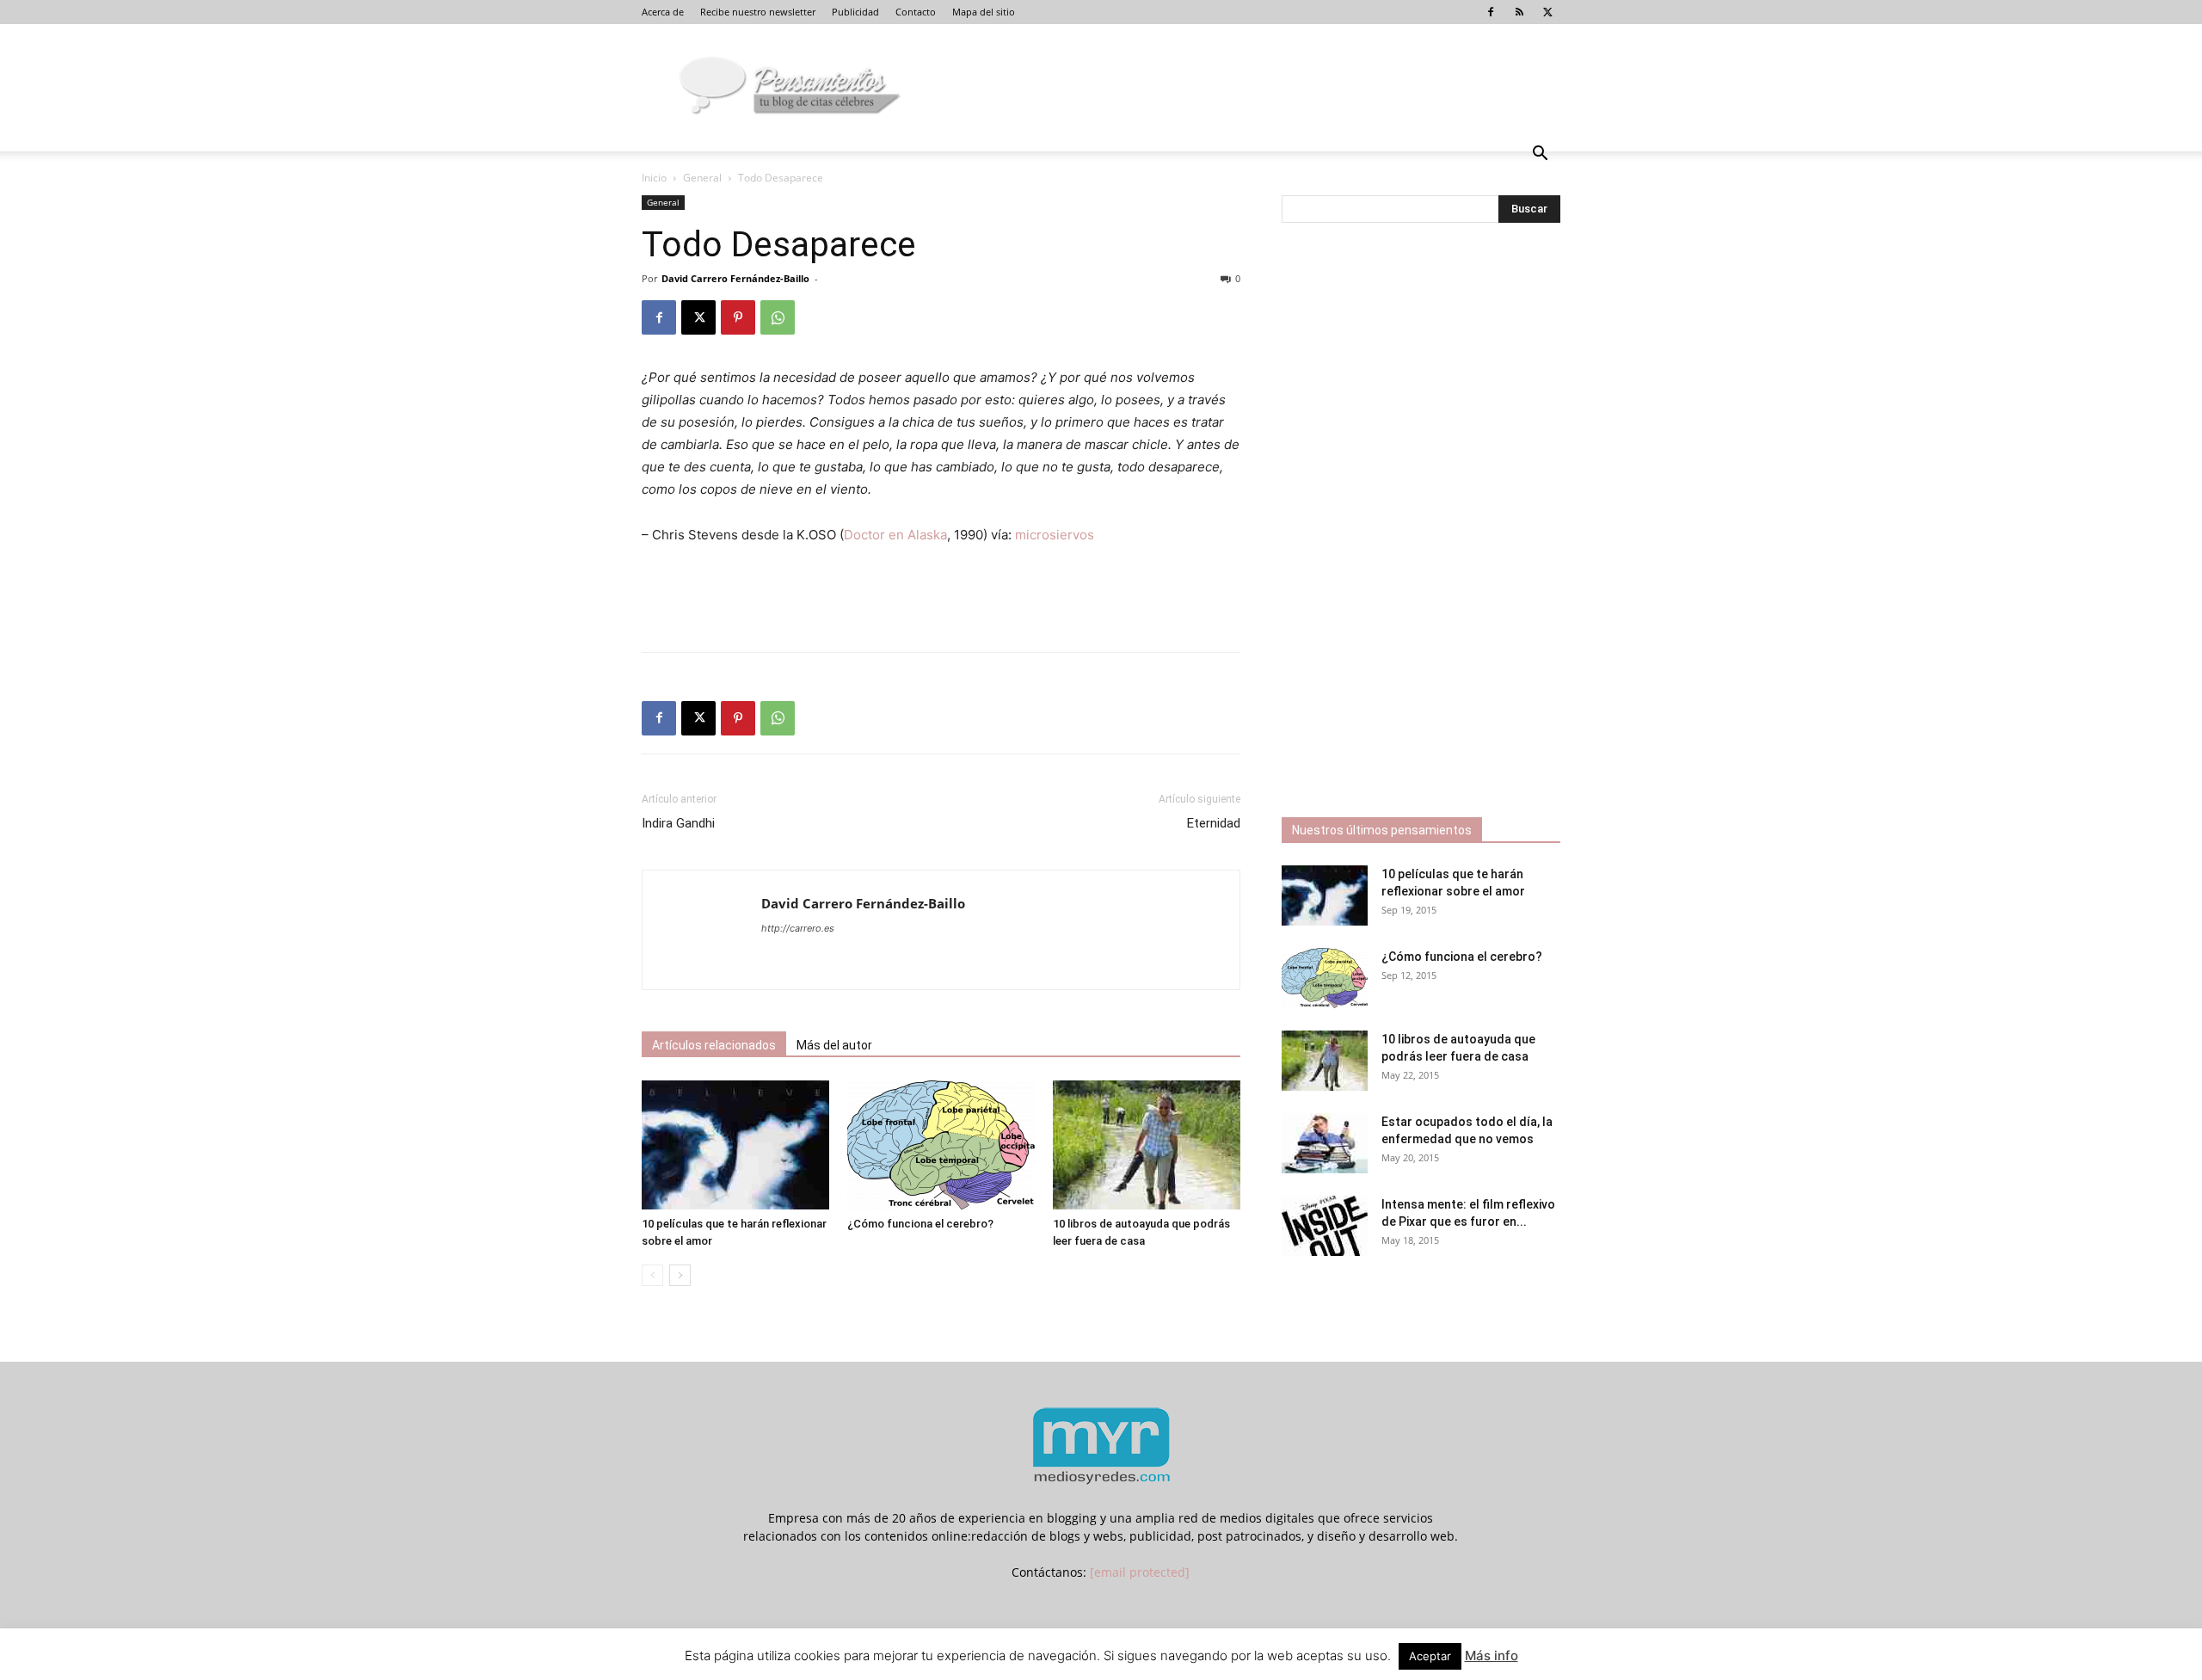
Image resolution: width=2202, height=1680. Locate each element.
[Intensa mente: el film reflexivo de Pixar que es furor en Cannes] (1325, 1226)
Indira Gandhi (678, 823)
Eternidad (1214, 823)
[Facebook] (1491, 12)
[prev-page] (652, 1275)
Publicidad (855, 12)
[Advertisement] (941, 594)
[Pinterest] (738, 317)
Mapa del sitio (984, 12)
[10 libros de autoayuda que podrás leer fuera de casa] (1147, 1145)
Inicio (654, 178)
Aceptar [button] (1430, 1656)
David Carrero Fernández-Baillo (735, 278)
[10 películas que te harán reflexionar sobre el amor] (735, 1145)
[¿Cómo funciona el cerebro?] (941, 1145)
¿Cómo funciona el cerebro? (920, 1224)
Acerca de (663, 12)
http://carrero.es (798, 928)
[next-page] (680, 1275)
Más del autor (834, 1045)
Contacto (916, 12)
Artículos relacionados (714, 1045)
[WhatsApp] (778, 317)
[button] (1540, 155)
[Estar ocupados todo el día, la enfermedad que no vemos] (1325, 1143)
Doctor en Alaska (895, 535)
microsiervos (1055, 535)
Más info (1492, 1655)
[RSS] (1519, 12)
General (702, 178)
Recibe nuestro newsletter (758, 12)
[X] (1547, 12)
